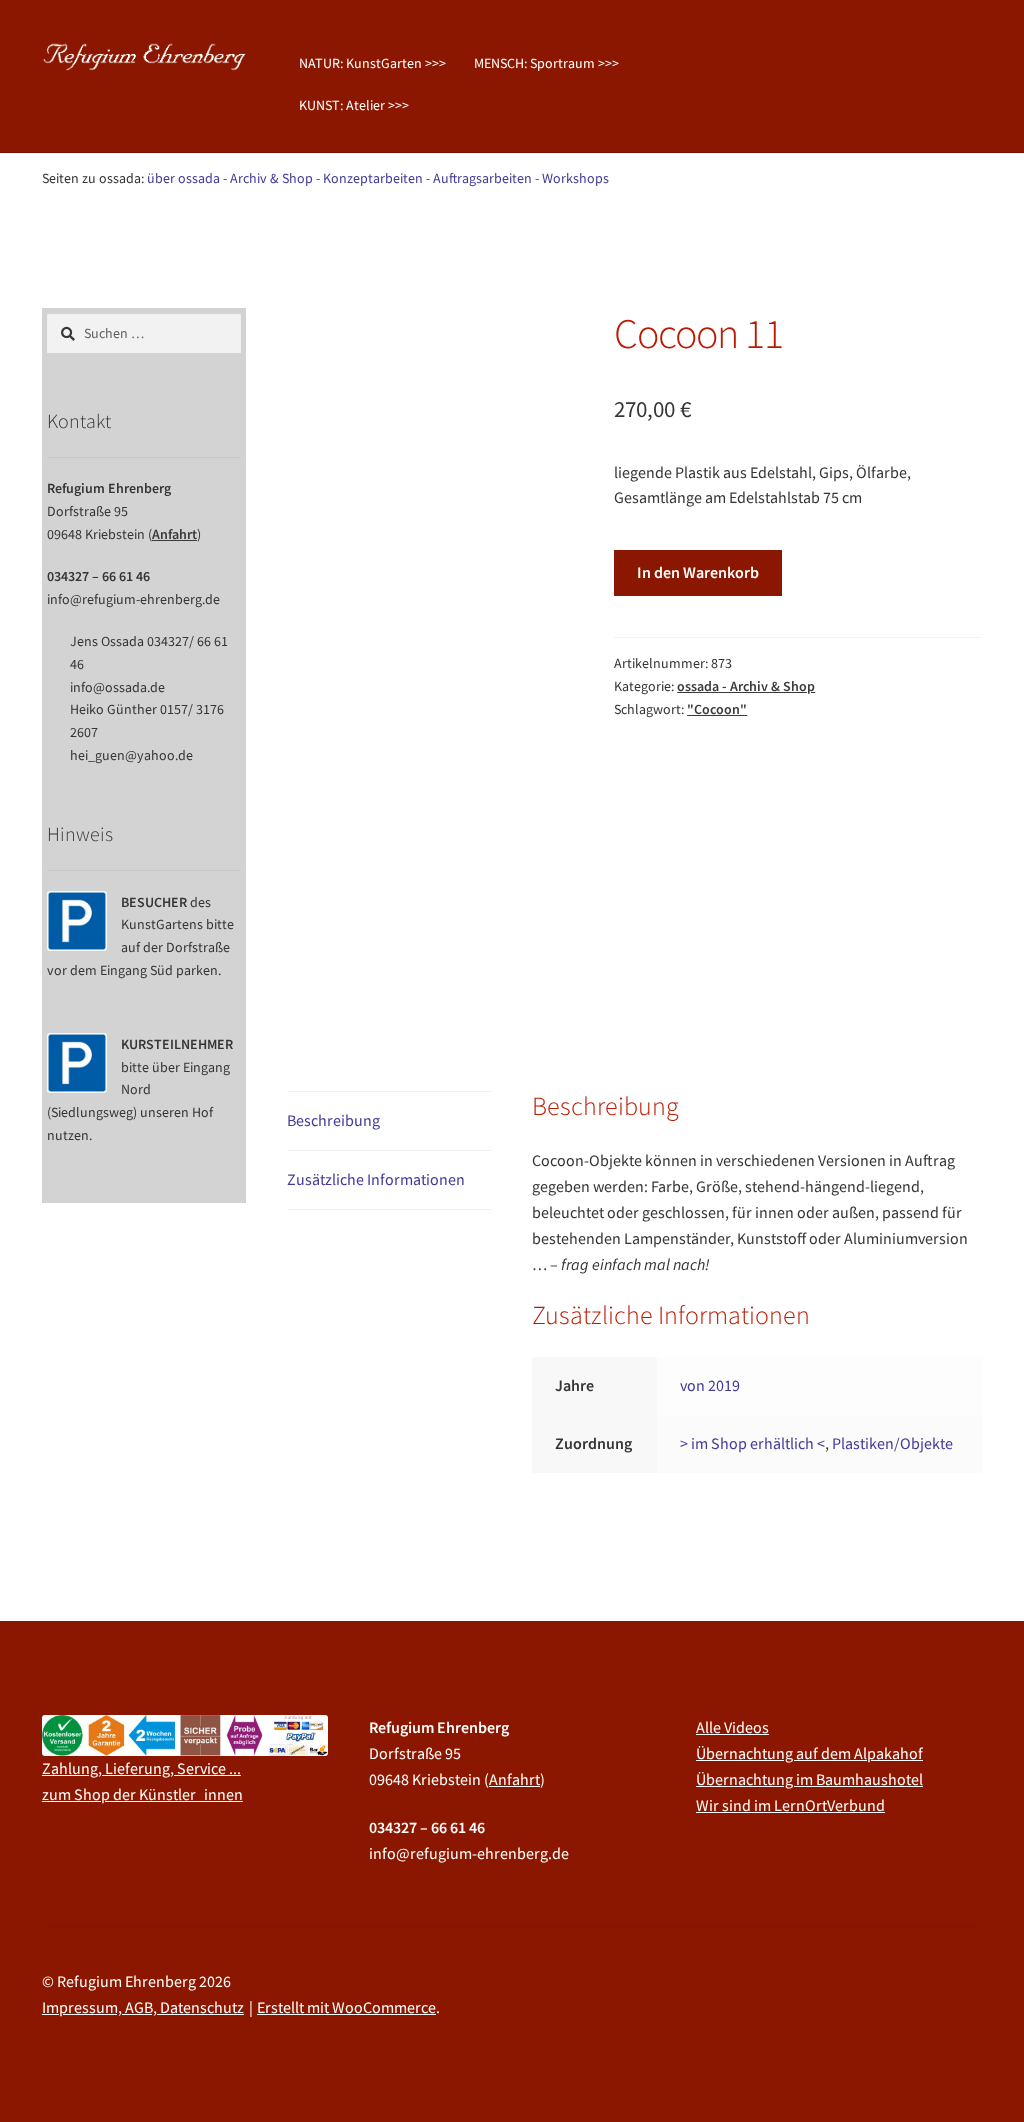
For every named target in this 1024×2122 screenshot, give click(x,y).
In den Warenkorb (698, 572)
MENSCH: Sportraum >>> (546, 63)
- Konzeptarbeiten (369, 178)
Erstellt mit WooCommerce (346, 2007)
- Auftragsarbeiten (479, 178)
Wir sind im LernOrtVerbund (790, 1805)
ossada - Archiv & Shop (177, 237)
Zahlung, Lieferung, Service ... (141, 1768)
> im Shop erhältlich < (752, 1443)
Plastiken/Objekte (892, 1443)
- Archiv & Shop (268, 178)
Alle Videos (732, 1727)
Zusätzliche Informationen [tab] (376, 1179)
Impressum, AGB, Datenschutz (143, 2007)
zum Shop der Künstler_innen (142, 1794)
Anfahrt (174, 534)
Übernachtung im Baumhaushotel (809, 1779)
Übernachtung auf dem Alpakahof (809, 1753)
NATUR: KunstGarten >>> (372, 63)
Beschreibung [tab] (333, 1120)
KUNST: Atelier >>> (354, 105)
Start (79, 237)
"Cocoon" (717, 709)
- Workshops (572, 178)
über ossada (183, 178)
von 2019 (710, 1385)
